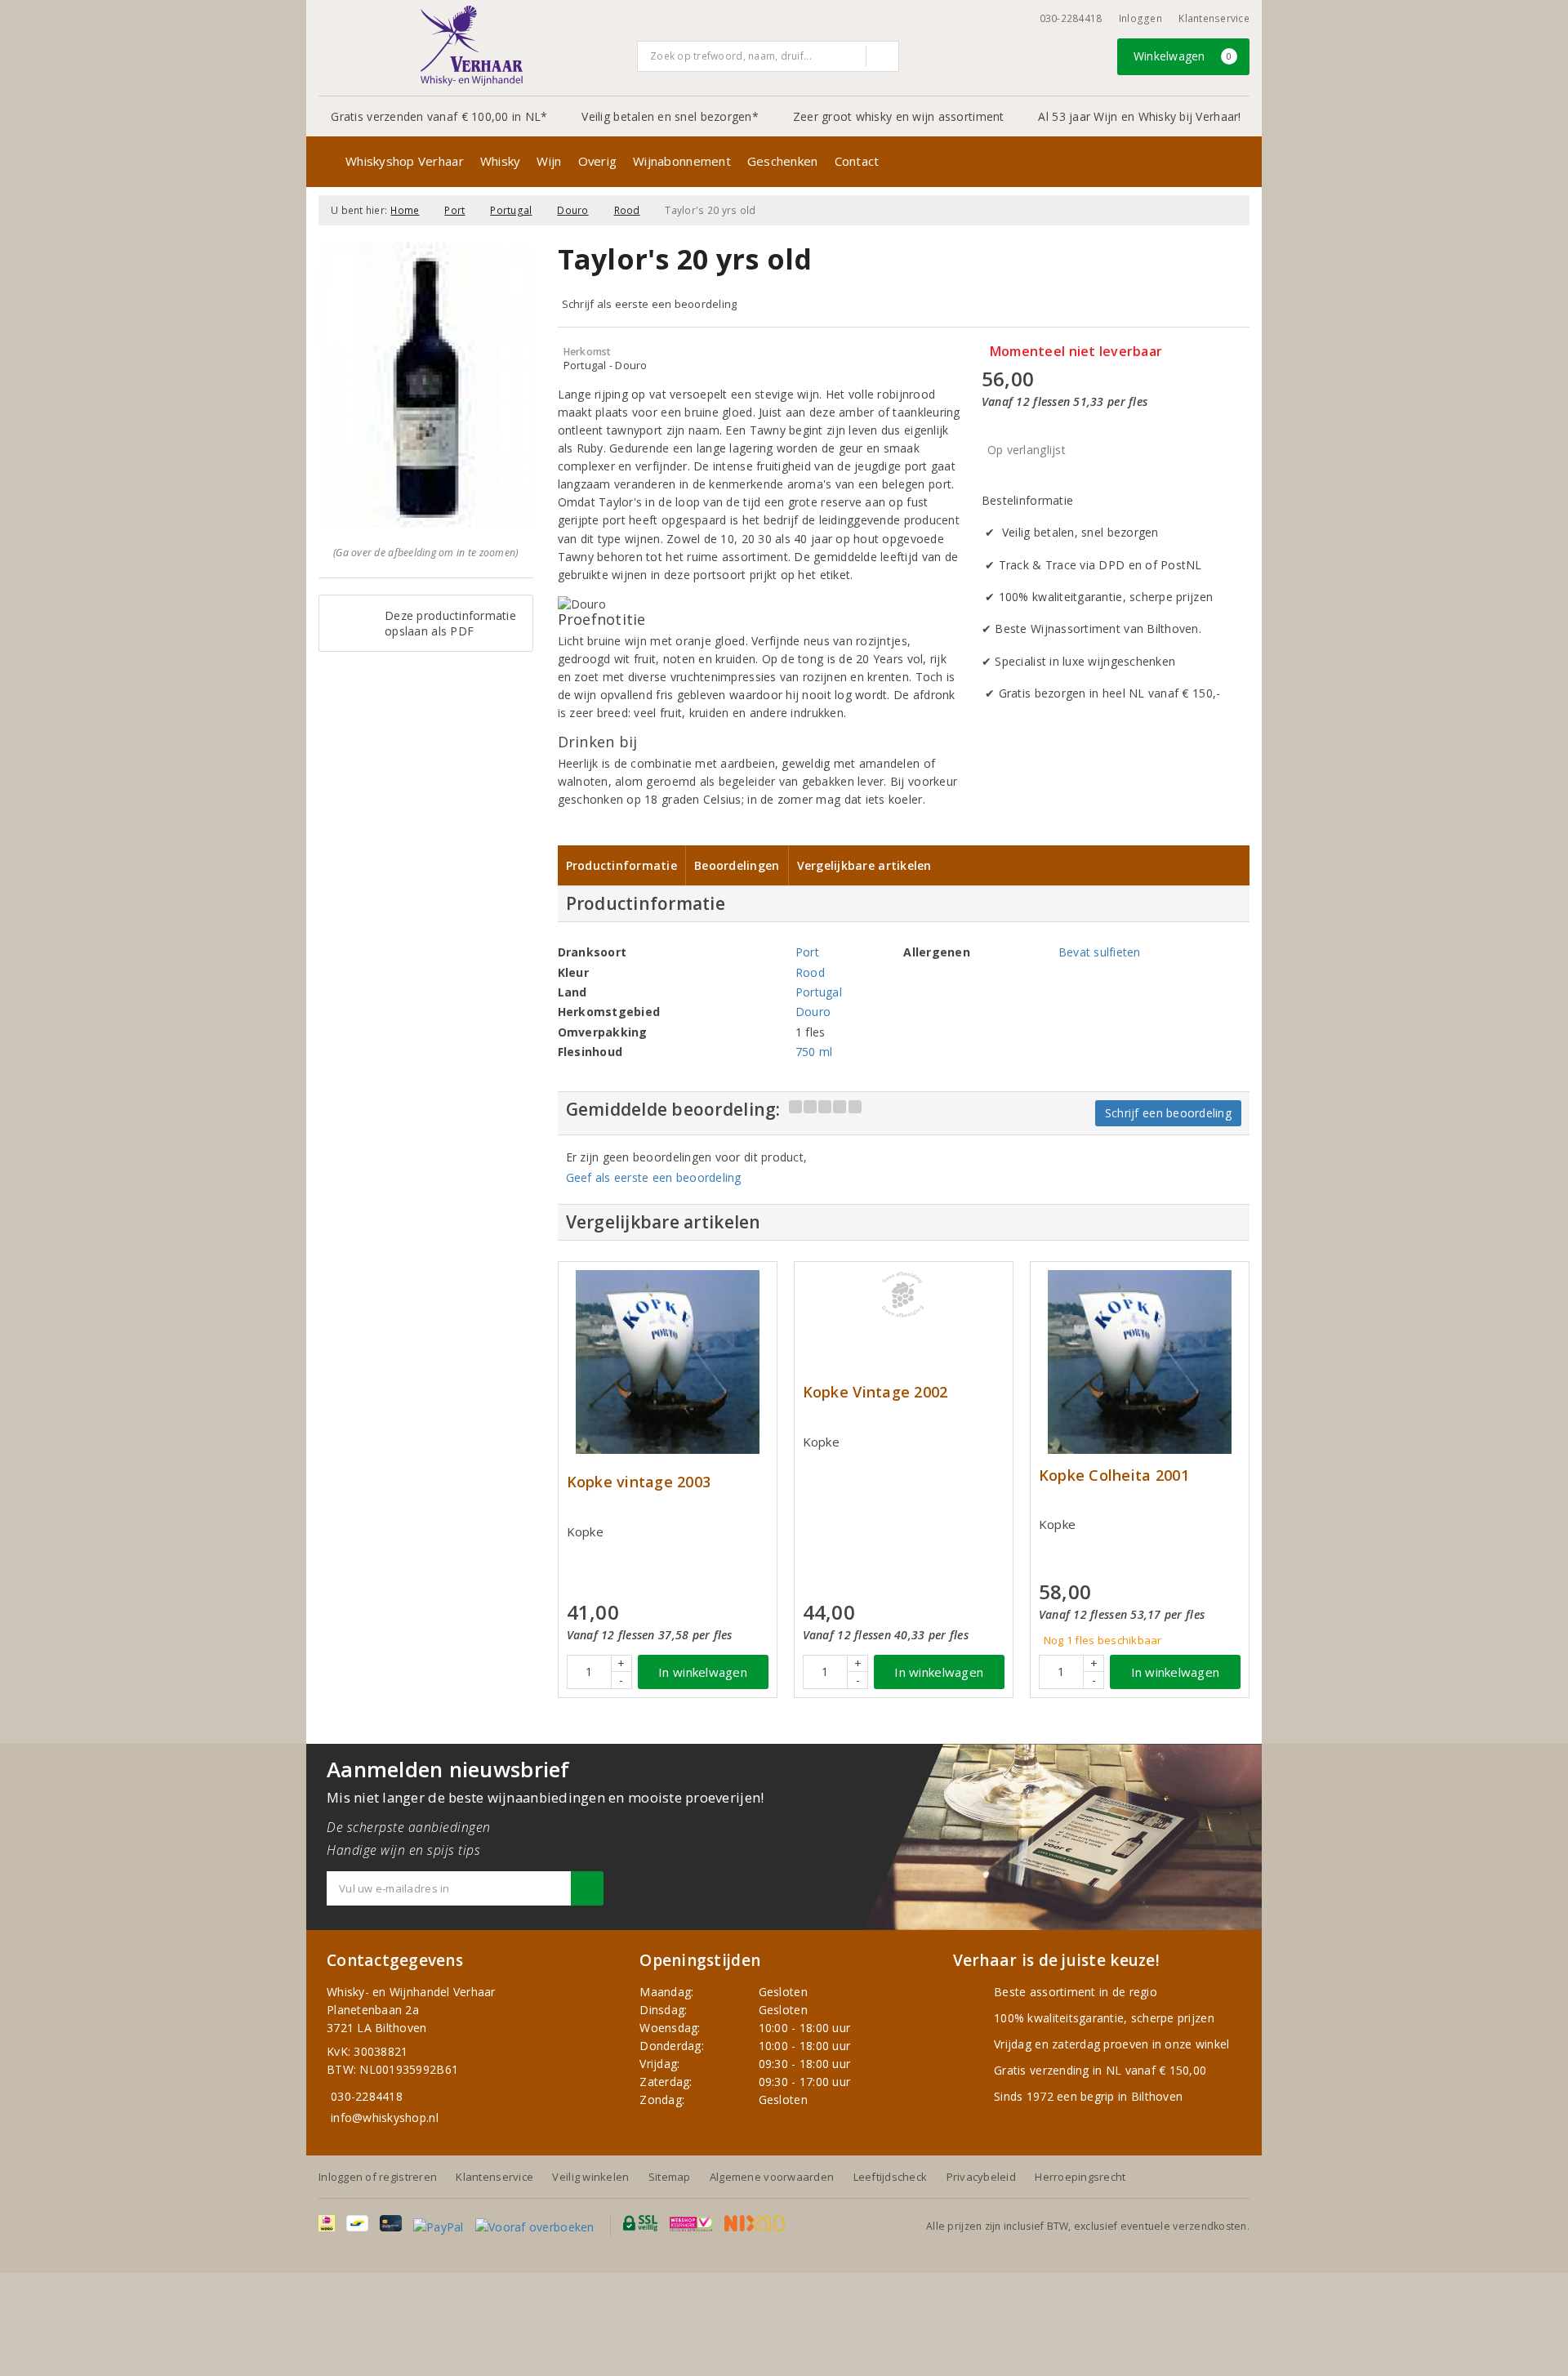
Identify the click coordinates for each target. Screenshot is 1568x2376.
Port (454, 210)
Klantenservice (1214, 18)
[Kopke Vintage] (904, 1295)
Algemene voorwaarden (772, 2177)
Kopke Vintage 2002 (875, 1392)
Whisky (501, 161)
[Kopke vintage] (668, 1362)
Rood (627, 210)
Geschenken (783, 161)
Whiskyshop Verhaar (405, 161)
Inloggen (1140, 18)
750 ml (814, 1052)
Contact (857, 161)
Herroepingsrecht (1080, 2177)
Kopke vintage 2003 (639, 1482)
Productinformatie (622, 865)
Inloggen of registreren (378, 2177)
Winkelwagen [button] (1183, 56)
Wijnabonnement (682, 161)
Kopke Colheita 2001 (1114, 1476)
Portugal (511, 210)
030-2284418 (1071, 18)
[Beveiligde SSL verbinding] (691, 2223)
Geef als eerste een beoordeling (654, 1177)
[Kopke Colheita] (1140, 1362)
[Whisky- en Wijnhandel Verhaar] (472, 46)
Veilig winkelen (590, 2177)
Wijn (549, 161)
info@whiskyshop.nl (385, 2117)
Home (405, 210)
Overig (598, 161)
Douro (572, 210)
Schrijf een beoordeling (1168, 1113)
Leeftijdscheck (891, 2177)
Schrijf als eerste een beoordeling (650, 304)
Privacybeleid (981, 2177)
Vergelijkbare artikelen (864, 865)
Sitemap (670, 2177)
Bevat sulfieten (1100, 952)
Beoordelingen (737, 865)
